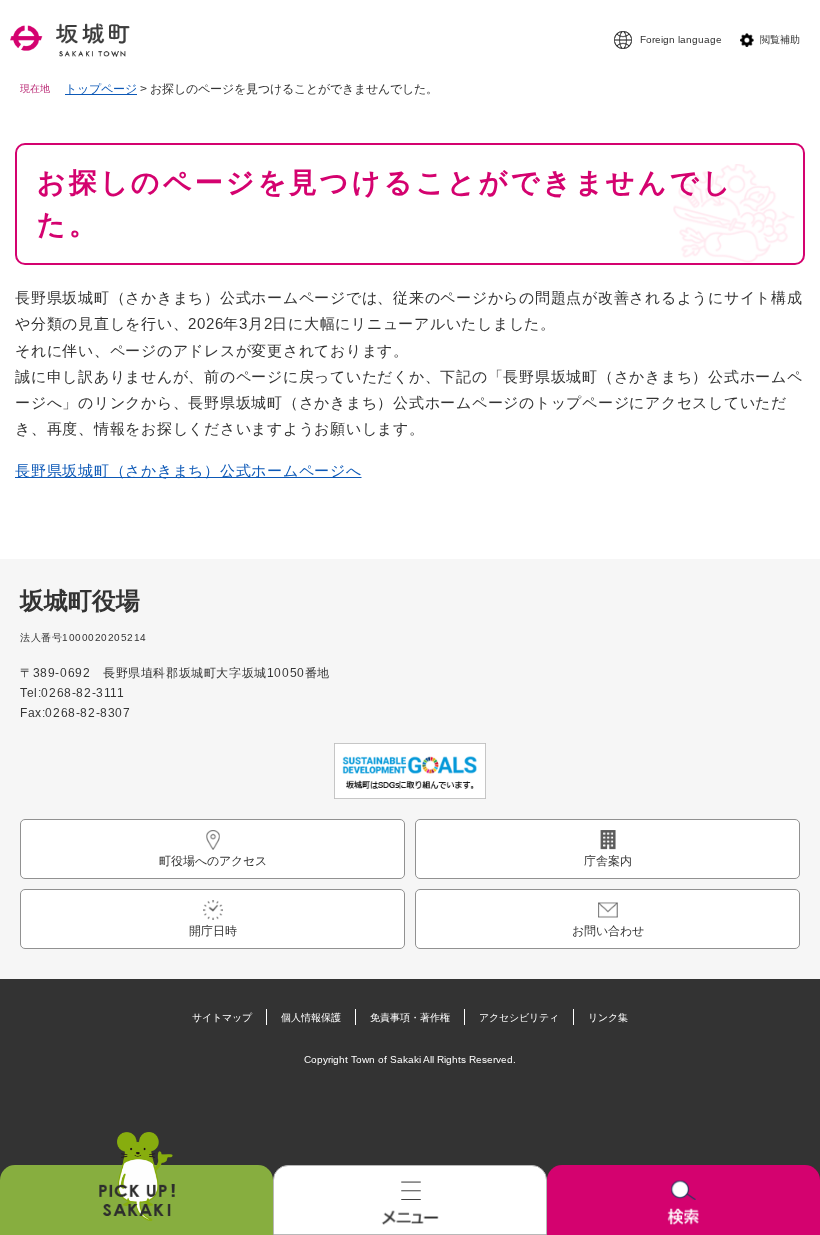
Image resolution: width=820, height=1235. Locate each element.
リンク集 (608, 1017)
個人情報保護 (311, 1017)
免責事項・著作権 (410, 1017)
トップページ (101, 89)
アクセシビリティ (519, 1017)
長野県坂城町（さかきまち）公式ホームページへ (188, 470)
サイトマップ (222, 1017)
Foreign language (681, 39)
